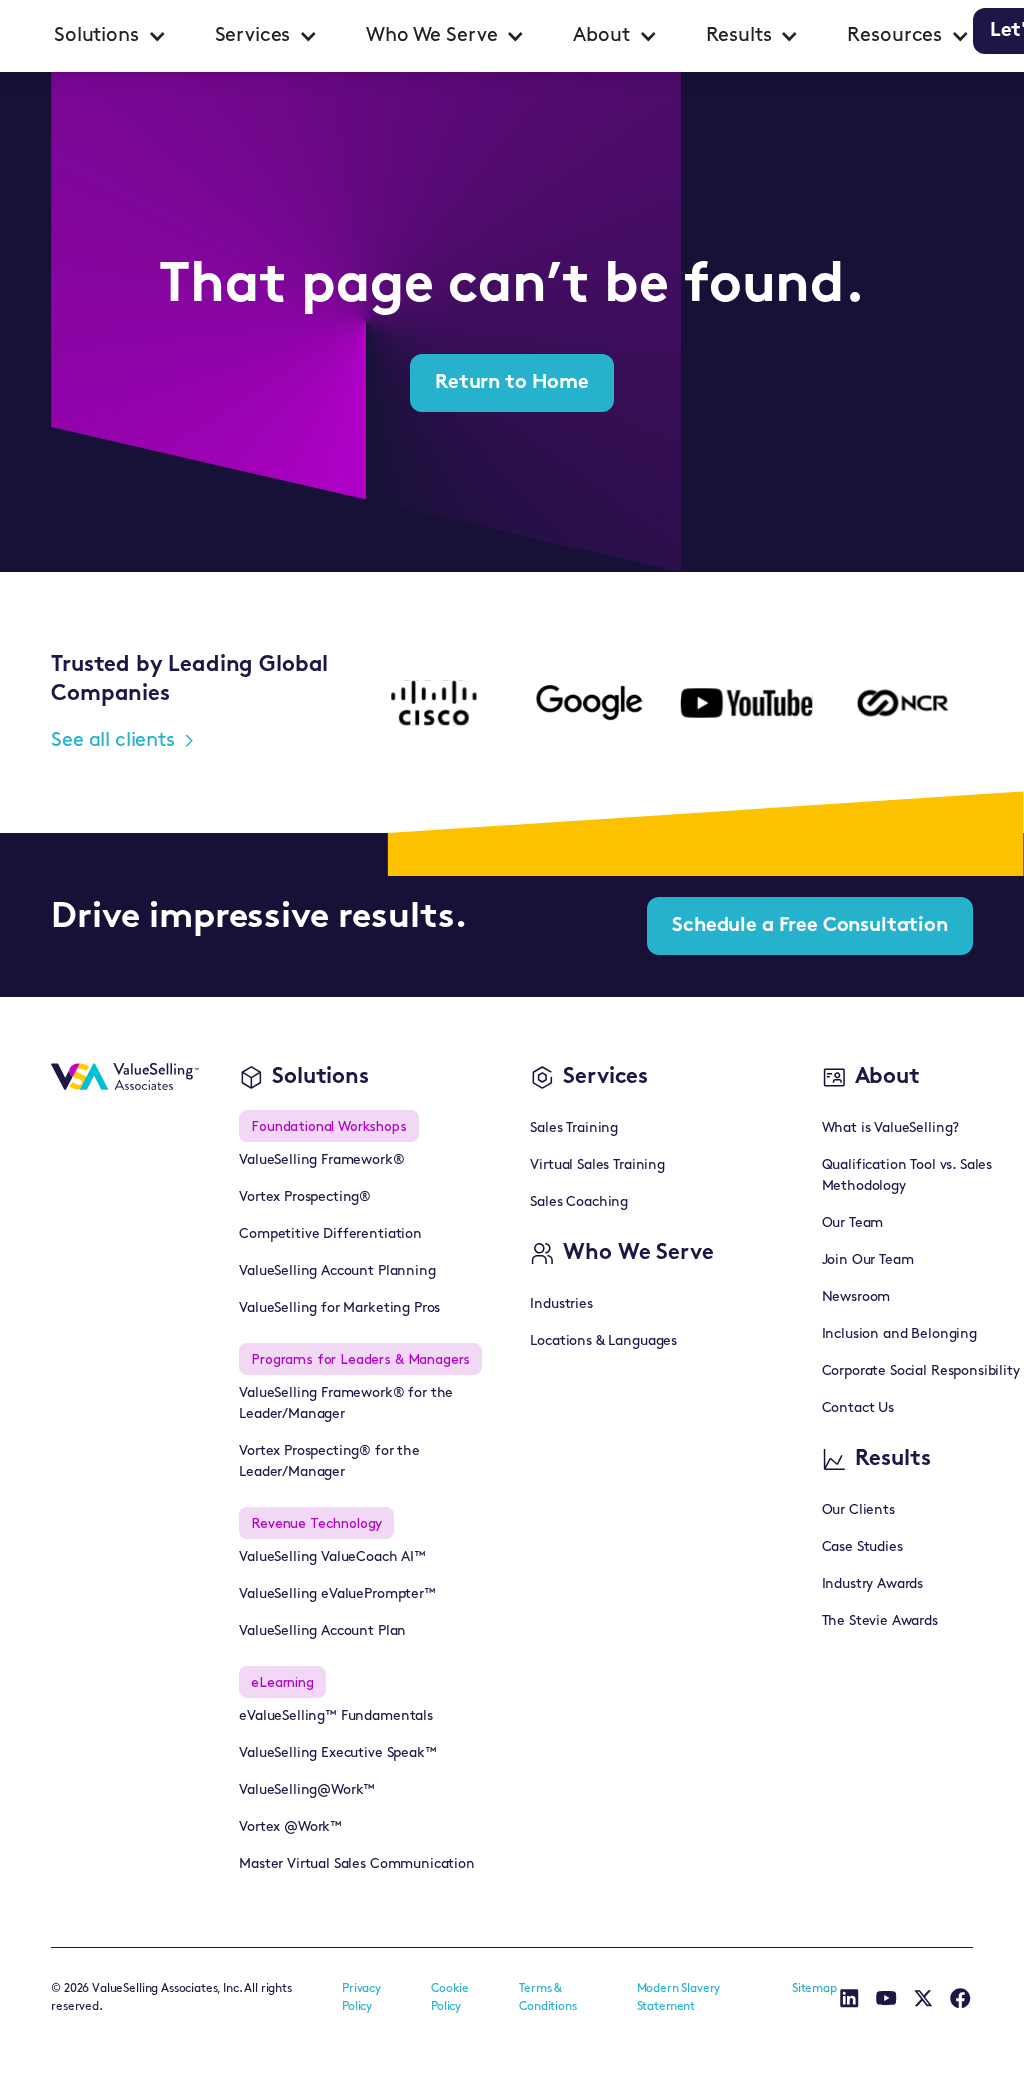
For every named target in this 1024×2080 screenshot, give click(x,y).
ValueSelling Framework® (321, 1160)
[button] (110, 36)
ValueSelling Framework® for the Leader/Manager (346, 1404)
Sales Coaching (579, 1202)
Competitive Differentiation (330, 1234)
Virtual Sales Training (597, 1165)
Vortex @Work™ (290, 1827)
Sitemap (814, 1989)
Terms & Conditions (547, 1998)
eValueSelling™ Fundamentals (336, 1716)
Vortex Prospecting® (305, 1197)
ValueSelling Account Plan (322, 1631)
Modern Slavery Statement (679, 1998)
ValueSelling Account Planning (337, 1271)
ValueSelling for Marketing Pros (339, 1308)
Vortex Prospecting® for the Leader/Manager (329, 1462)
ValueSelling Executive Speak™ (337, 1753)
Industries (561, 1304)
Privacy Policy (361, 1998)
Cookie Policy (450, 1998)
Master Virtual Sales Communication (357, 1864)
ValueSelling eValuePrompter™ (337, 1594)
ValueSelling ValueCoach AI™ (332, 1557)
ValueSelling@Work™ (307, 1790)
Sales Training (574, 1128)
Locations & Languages (603, 1341)
